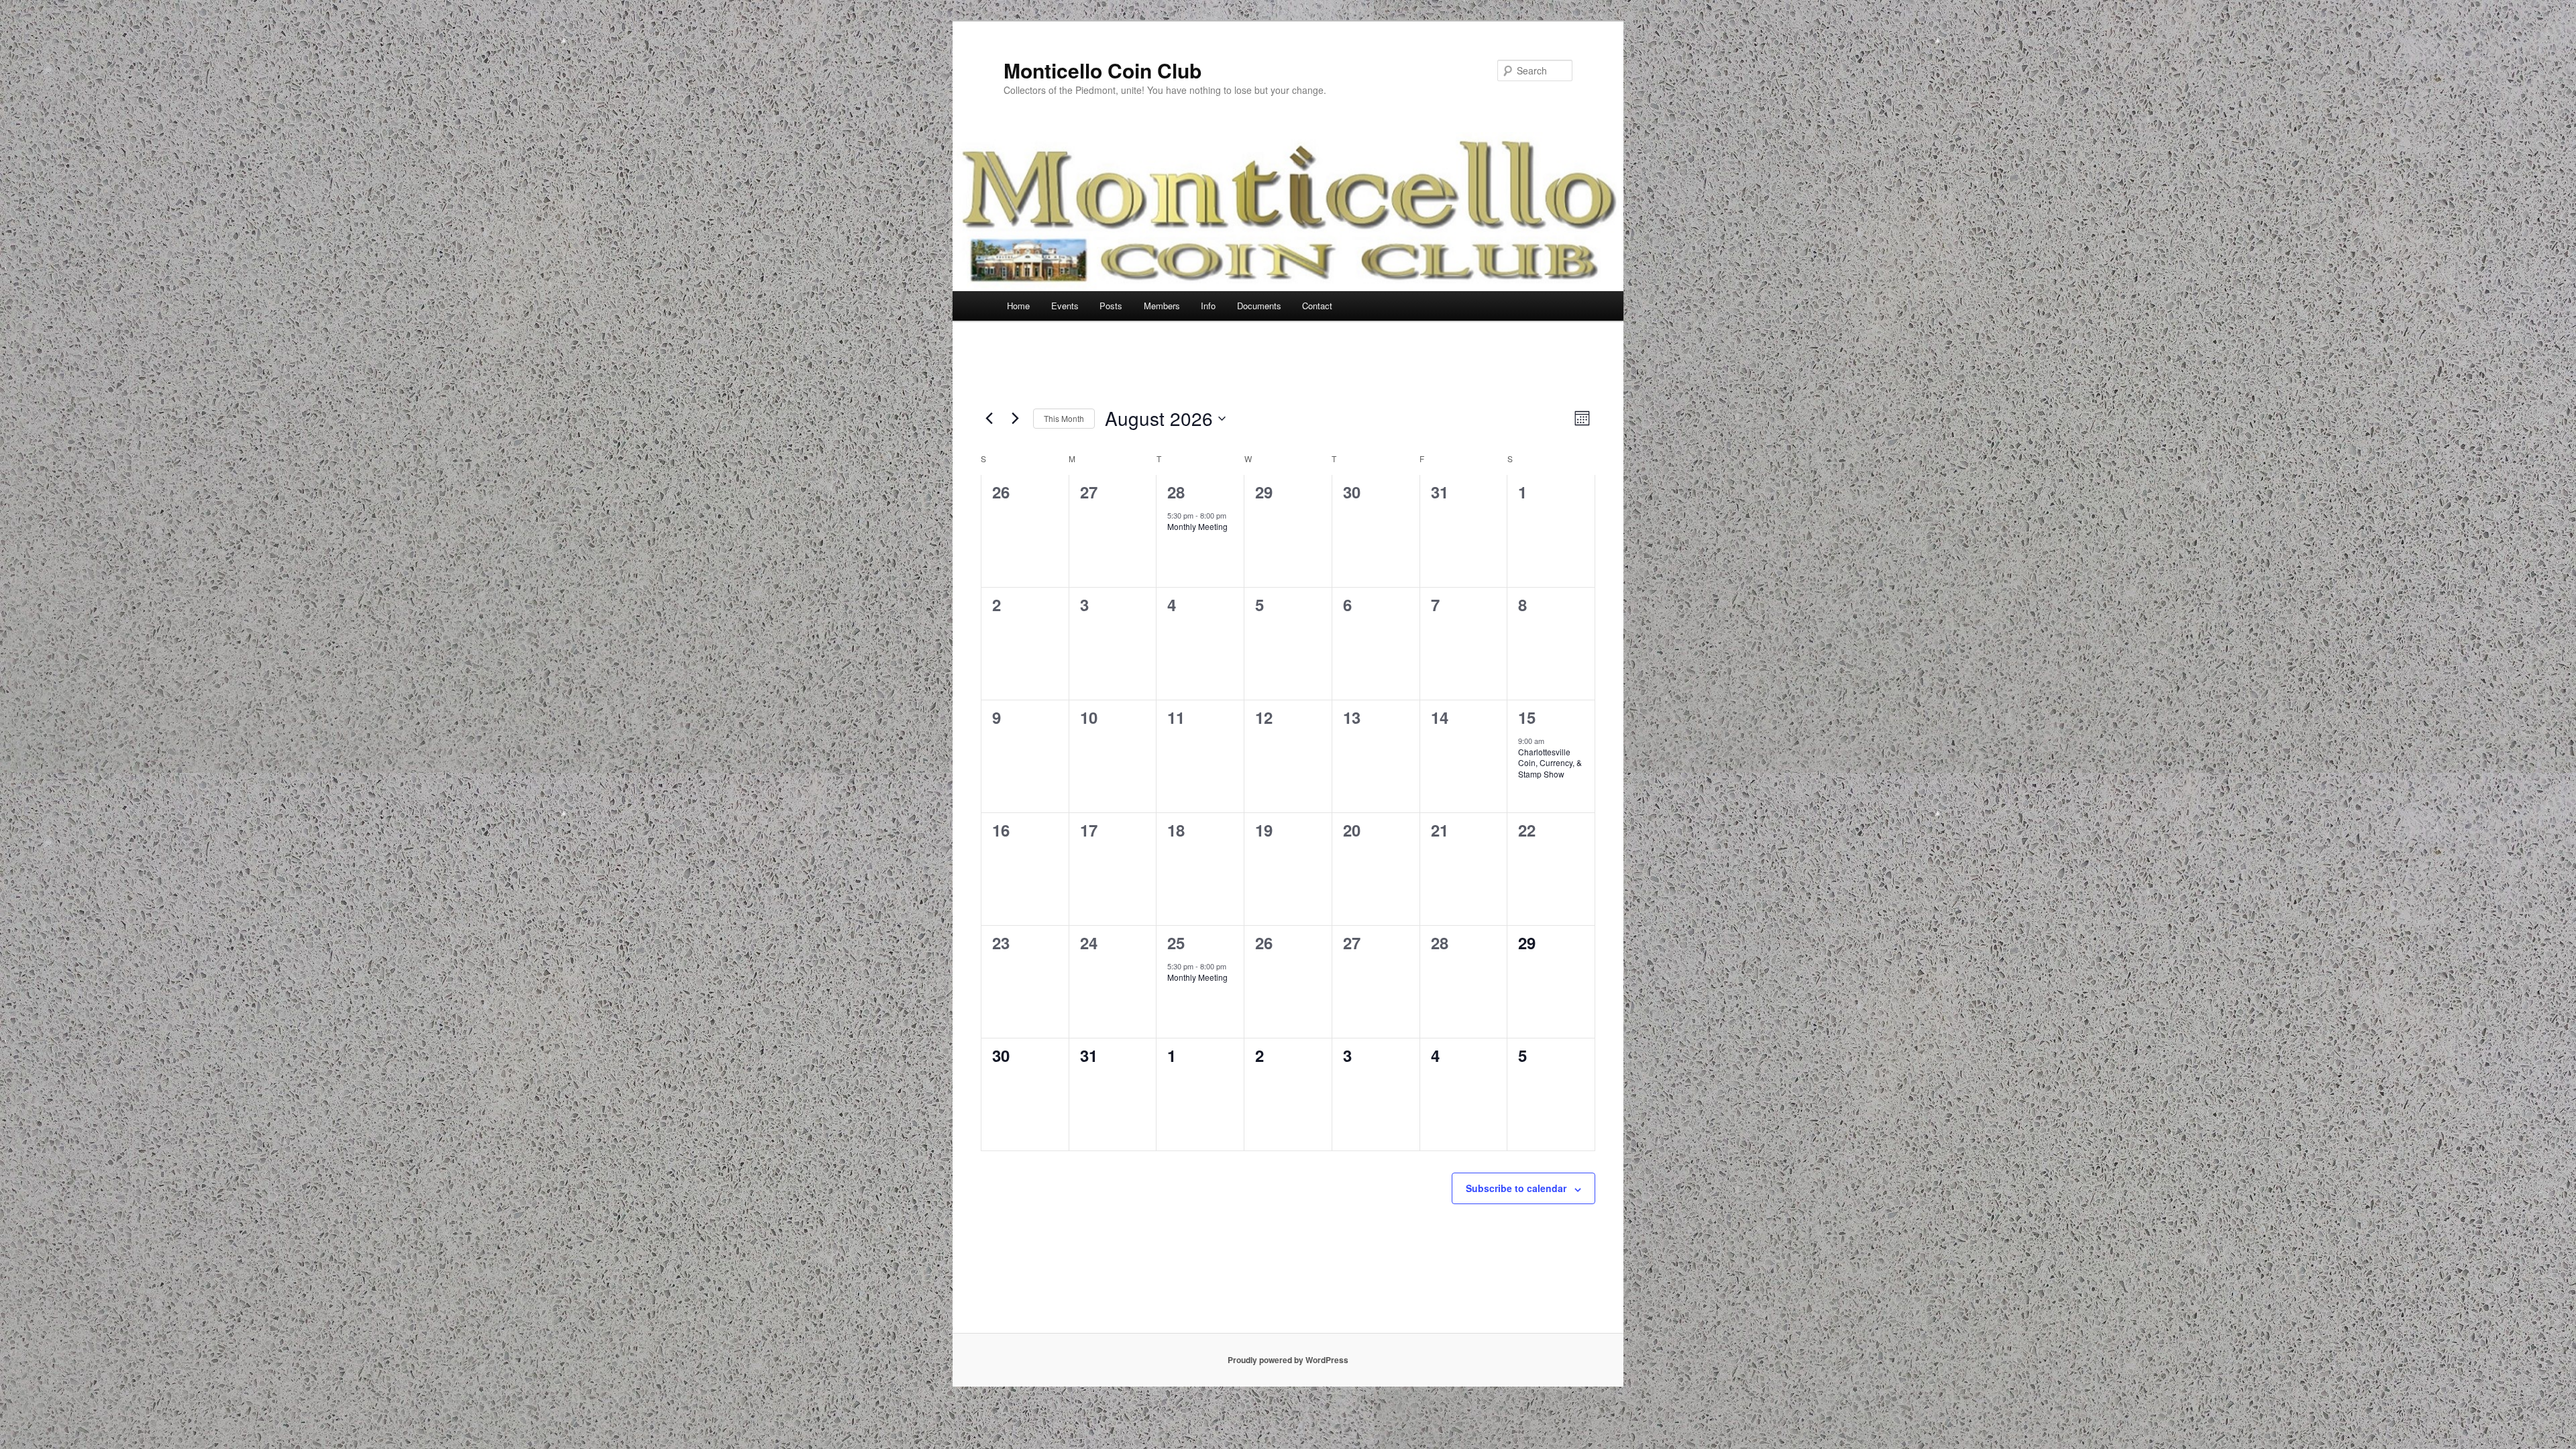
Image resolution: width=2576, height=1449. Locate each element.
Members (1162, 306)
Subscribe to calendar (1516, 1188)
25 (1176, 943)
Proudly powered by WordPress (1288, 1360)
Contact (1317, 306)
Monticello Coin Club (1103, 70)
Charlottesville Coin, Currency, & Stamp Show (1550, 763)
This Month (1064, 418)
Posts (1111, 306)
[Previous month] (989, 419)
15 (1527, 717)
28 (1176, 492)
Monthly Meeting (1197, 526)
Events (1065, 306)
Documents (1259, 306)
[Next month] (1015, 419)
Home (1018, 306)
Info (1208, 306)
